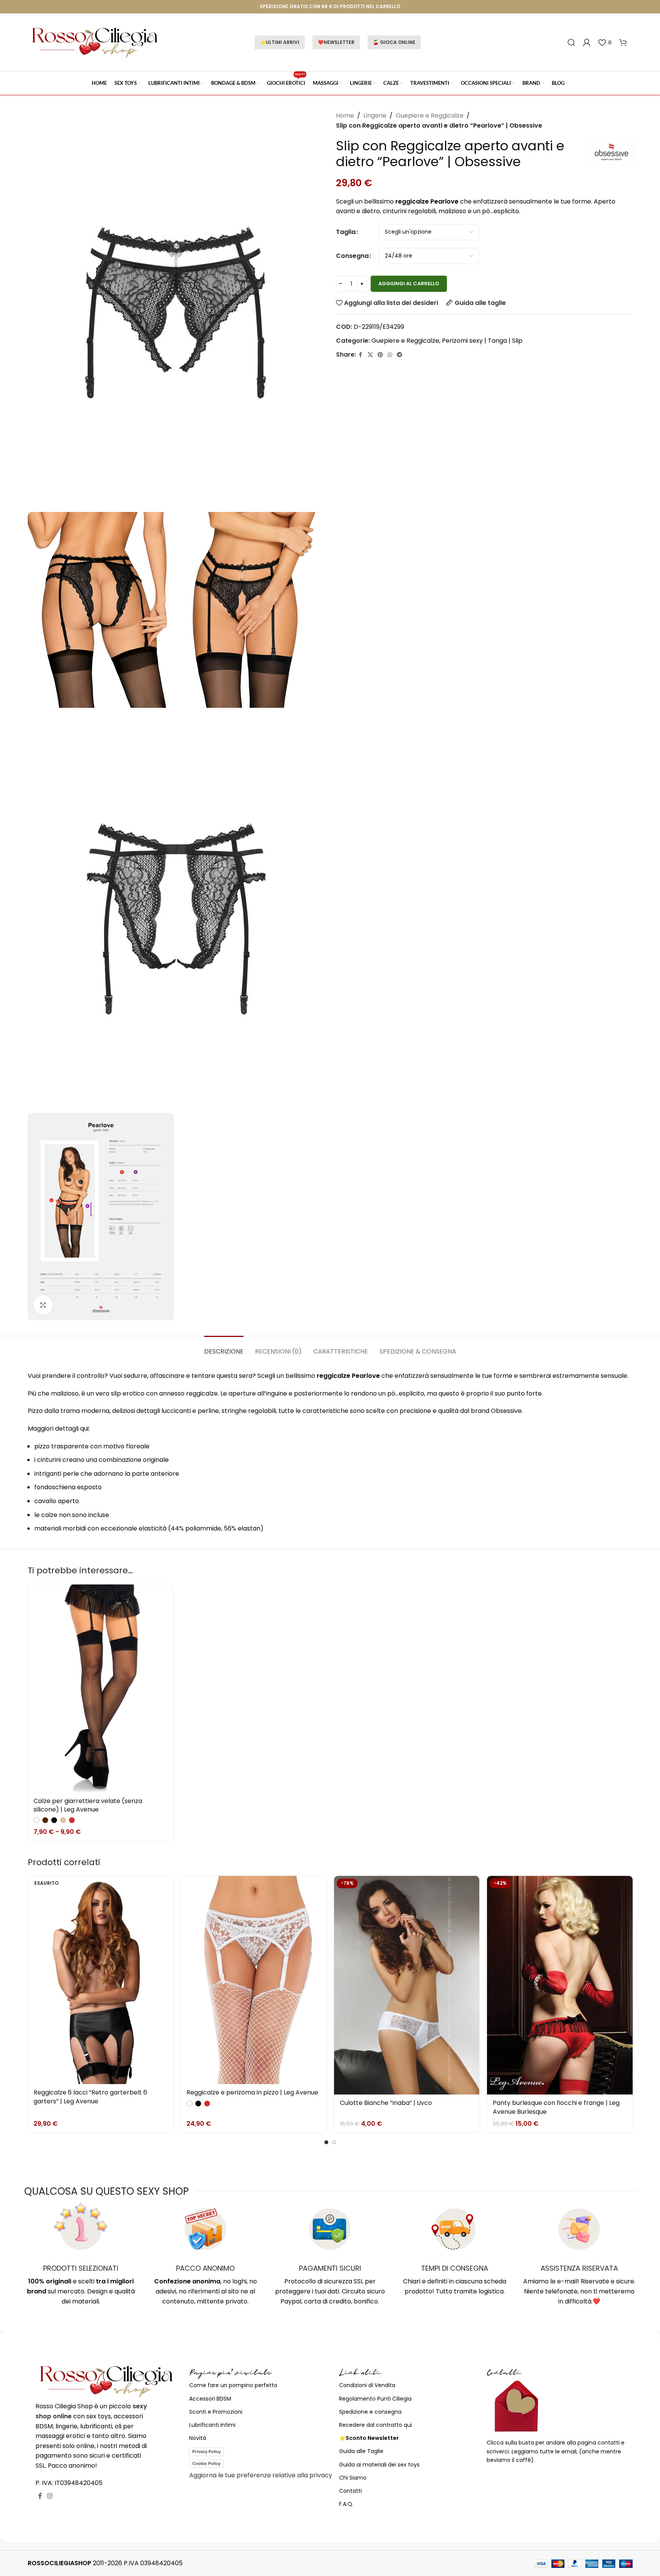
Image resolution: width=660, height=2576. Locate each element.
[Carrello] (623, 42)
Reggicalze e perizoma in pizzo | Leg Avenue (252, 2092)
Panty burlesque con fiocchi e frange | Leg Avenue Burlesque (556, 2107)
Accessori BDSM (210, 2399)
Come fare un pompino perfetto (233, 2385)
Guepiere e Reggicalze (430, 115)
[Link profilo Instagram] (50, 2496)
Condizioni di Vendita (367, 2385)
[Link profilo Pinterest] (380, 355)
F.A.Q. (346, 2504)
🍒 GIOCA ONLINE (394, 42)
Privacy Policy (207, 2451)
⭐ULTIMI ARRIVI (280, 42)
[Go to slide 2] (334, 2142)
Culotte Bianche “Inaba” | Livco (386, 2103)
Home (345, 115)
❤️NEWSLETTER (336, 42)
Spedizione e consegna (370, 2412)
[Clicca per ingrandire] (43, 1305)
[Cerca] (571, 42)
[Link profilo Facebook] (361, 355)
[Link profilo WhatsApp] (390, 355)
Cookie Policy (206, 2463)
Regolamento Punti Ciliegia (375, 2399)
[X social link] (370, 355)
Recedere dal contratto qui (375, 2425)
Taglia (346, 232)
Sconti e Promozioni (216, 2412)
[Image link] (107, 2381)
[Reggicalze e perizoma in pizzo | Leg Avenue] (254, 1980)
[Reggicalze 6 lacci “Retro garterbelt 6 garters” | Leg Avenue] (101, 1980)
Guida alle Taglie (361, 2451)
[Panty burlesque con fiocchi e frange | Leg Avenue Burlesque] (560, 1985)
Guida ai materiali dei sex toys (379, 2465)
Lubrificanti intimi (212, 2425)
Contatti (350, 2491)
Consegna (352, 256)
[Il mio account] (587, 42)
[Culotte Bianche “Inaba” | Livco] (407, 1985)
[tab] (224, 1348)
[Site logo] (95, 42)
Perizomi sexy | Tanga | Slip (482, 341)
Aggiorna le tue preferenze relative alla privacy (261, 2475)
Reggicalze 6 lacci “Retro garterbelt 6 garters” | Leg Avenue (90, 2097)
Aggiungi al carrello (409, 284)
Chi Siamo (353, 2478)
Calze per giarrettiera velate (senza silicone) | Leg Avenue (88, 1805)
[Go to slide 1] (326, 2142)
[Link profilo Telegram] (400, 355)
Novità (198, 2438)
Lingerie (375, 115)
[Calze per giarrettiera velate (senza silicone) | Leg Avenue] (101, 1688)
